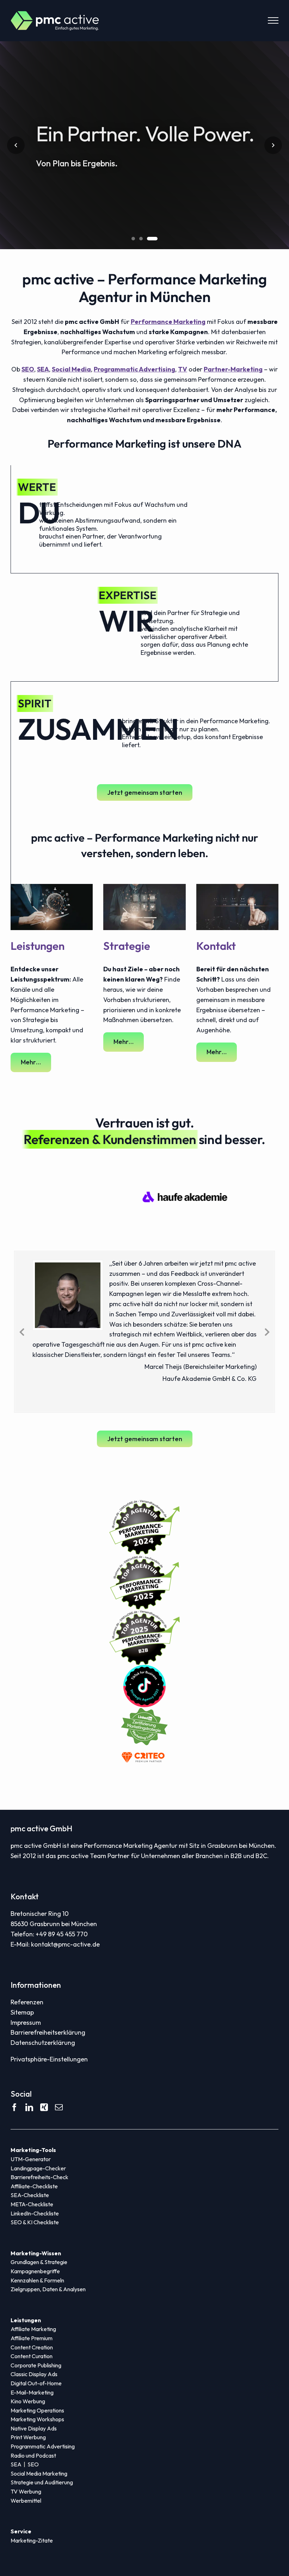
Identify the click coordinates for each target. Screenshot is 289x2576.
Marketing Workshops (37, 2419)
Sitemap (22, 2012)
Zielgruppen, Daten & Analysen (48, 2289)
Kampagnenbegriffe (35, 2271)
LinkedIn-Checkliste (35, 2213)
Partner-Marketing (233, 369)
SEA (43, 369)
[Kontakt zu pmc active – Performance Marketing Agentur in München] (237, 887)
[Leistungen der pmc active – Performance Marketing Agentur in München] (52, 887)
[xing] (44, 2107)
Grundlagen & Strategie (39, 2262)
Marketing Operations (37, 2410)
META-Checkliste (32, 2204)
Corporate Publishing (36, 2365)
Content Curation (32, 2356)
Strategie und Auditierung (42, 2482)
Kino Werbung (28, 2401)
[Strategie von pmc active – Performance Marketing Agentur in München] (144, 887)
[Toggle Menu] (273, 20)
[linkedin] (29, 2107)
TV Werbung (26, 2491)
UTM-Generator (31, 2159)
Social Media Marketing (39, 2473)
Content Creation (32, 2347)
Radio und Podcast (33, 2455)
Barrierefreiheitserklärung (48, 2032)
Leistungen (38, 946)
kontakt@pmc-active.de (65, 1944)
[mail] (59, 2107)
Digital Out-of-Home (36, 2383)
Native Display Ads (34, 2428)
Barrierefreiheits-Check (39, 2177)
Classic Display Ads (34, 2374)
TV (183, 369)
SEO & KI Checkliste (35, 2222)
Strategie (127, 946)
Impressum (26, 2022)
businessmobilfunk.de (256, 1274)
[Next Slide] (267, 1331)
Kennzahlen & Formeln (37, 2280)
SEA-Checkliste (30, 2195)
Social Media (71, 369)
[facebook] (14, 2107)
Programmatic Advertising (134, 369)
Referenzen (27, 2002)
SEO (28, 369)
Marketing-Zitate (32, 2540)
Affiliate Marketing (33, 2329)
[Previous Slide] (22, 1331)
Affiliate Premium (32, 2338)
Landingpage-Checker (38, 2168)
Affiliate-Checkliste (34, 2186)
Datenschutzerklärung (43, 2043)
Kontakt (216, 946)
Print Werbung (28, 2437)
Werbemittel (26, 2501)
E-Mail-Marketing (32, 2392)
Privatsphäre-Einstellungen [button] (49, 2059)
